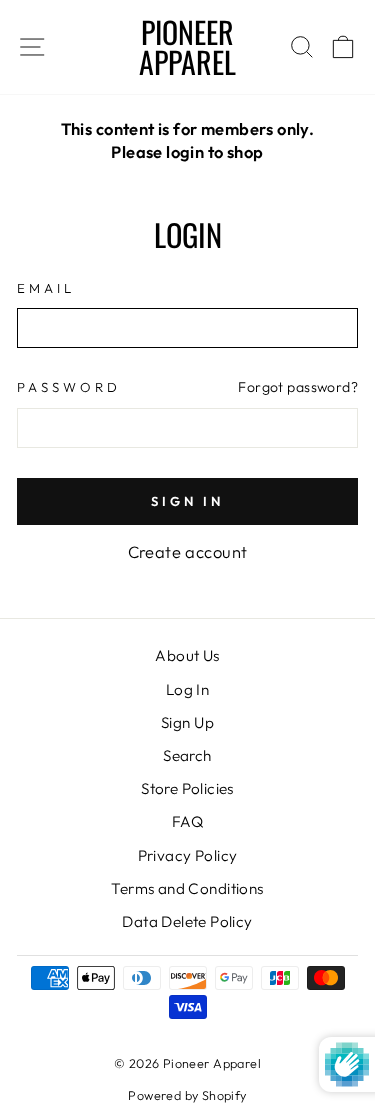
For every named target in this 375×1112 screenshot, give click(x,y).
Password (69, 387)
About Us (187, 655)
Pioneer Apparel (187, 46)
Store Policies (187, 788)
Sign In (187, 501)
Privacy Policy (188, 855)
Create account (188, 551)
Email (46, 288)
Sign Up (187, 722)
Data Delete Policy (187, 921)
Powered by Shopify (187, 1095)
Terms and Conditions (187, 888)
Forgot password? (298, 387)
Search (187, 755)
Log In (187, 689)
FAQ (187, 821)
